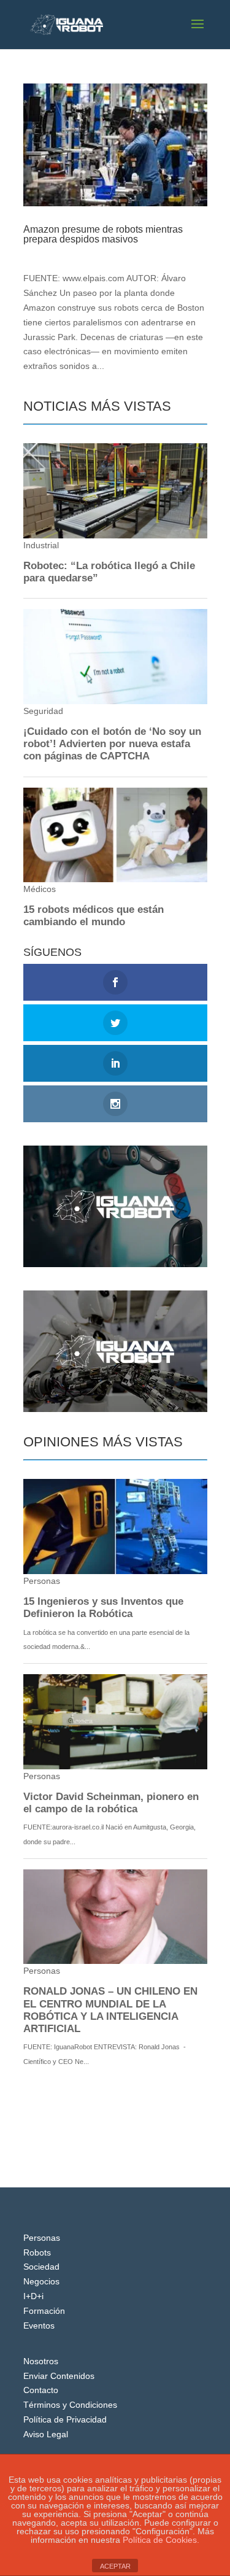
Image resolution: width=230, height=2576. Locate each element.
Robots (37, 2252)
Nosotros (41, 2361)
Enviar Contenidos (59, 2376)
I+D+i (33, 2296)
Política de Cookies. (161, 2540)
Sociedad (41, 2267)
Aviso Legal (46, 2434)
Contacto (41, 2390)
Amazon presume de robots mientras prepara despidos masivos (103, 234)
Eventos (39, 2326)
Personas (42, 2238)
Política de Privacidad (65, 2419)
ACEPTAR (115, 2566)
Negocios (121, 251)
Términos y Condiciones (70, 2405)
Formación (44, 2311)
